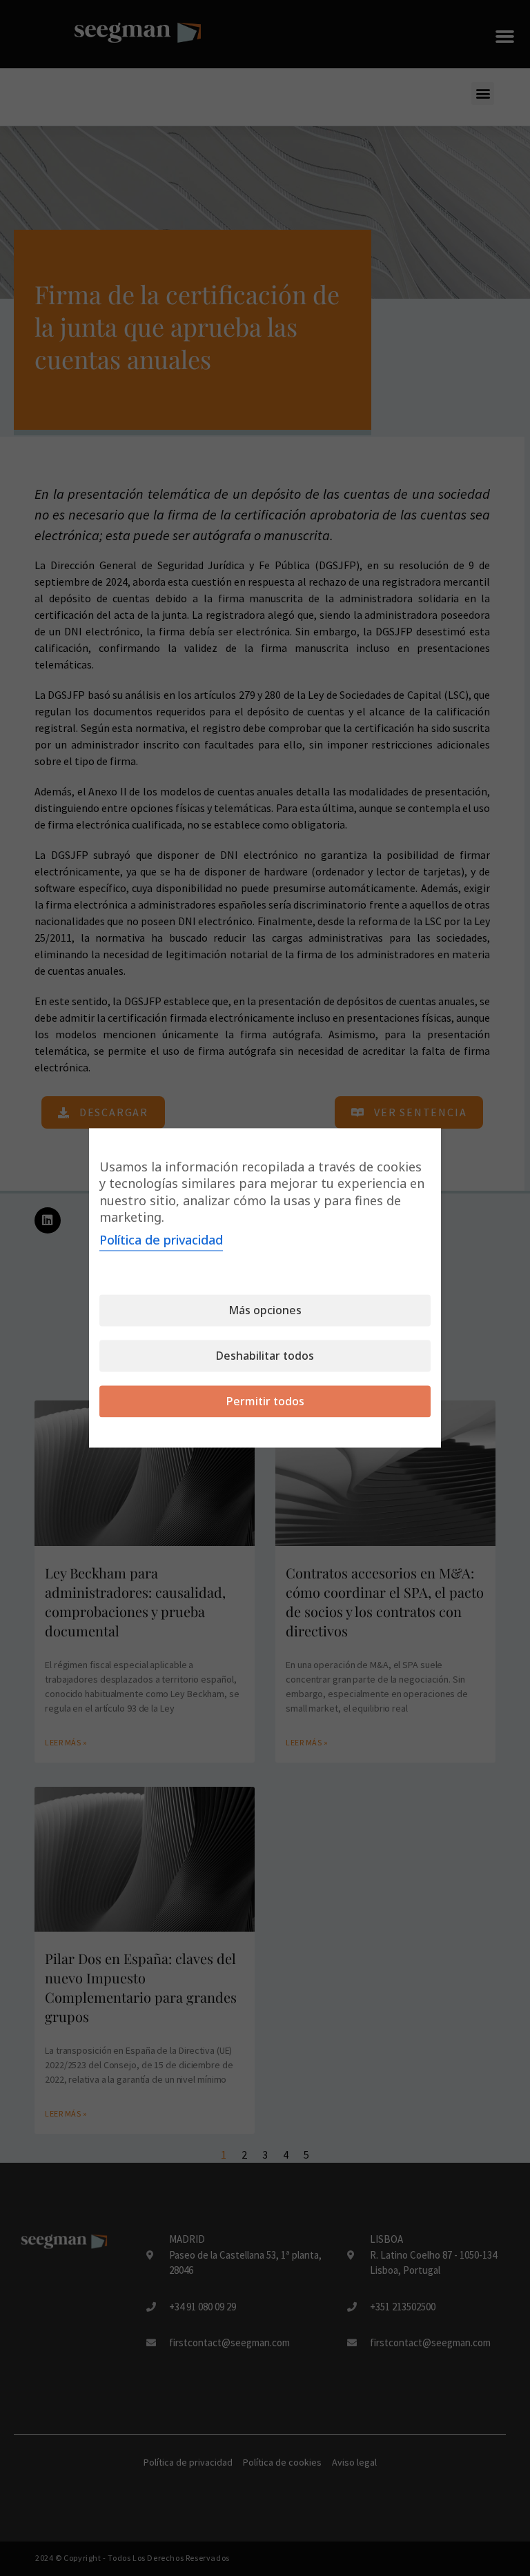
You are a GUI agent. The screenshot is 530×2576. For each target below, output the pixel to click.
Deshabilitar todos (265, 1356)
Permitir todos (265, 1402)
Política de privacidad (161, 1240)
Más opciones (265, 1311)
